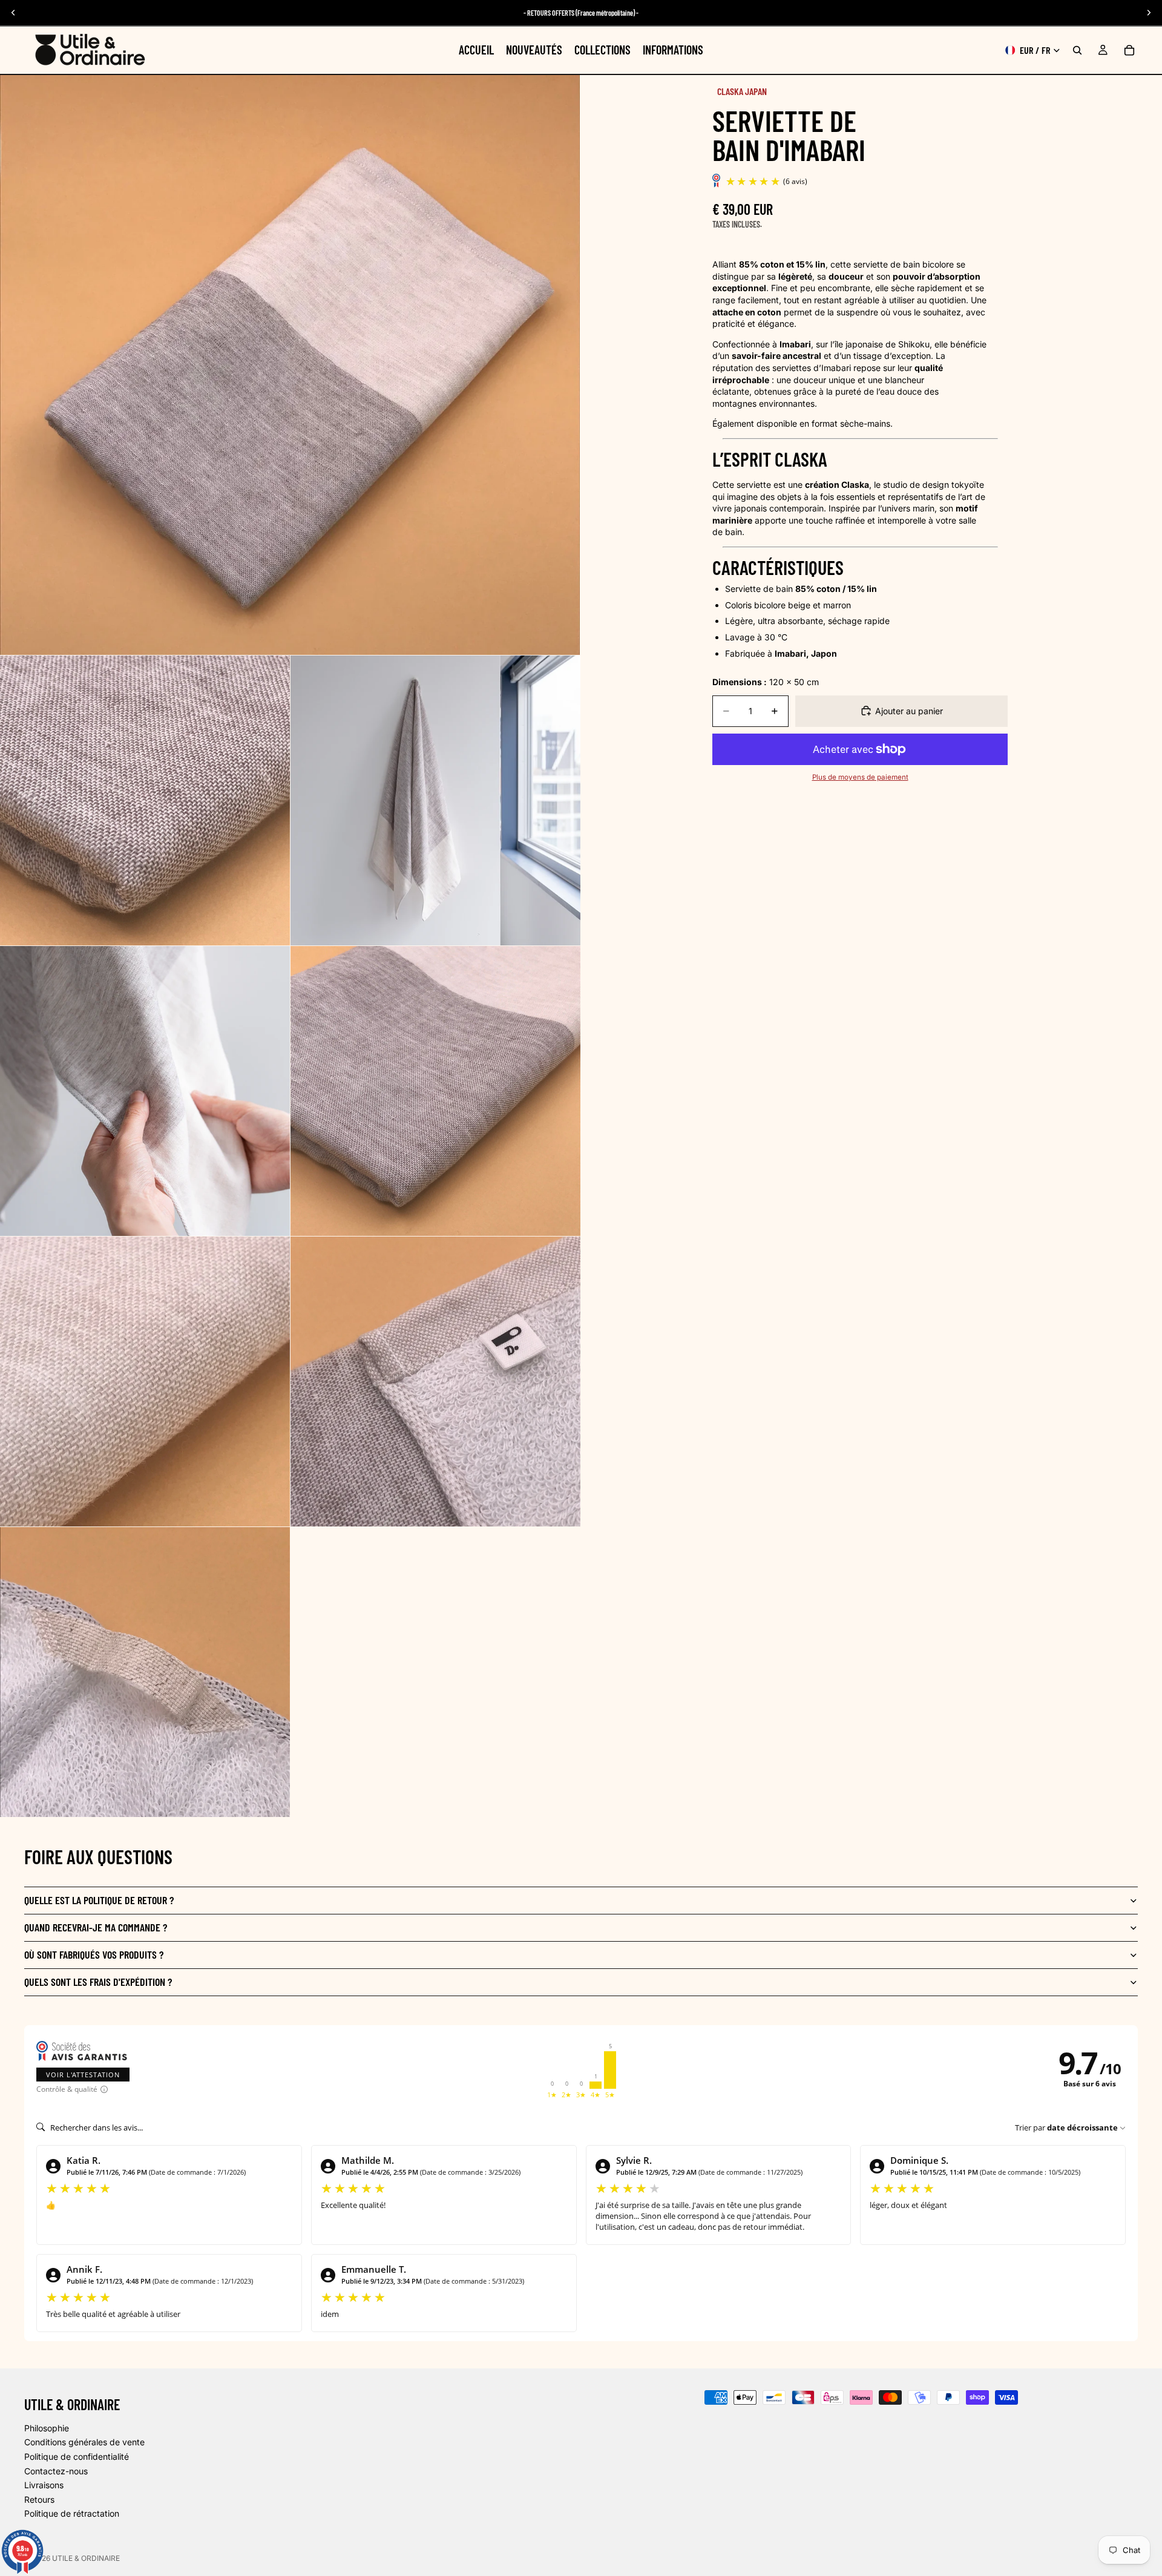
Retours (39, 2499)
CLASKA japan (742, 91)
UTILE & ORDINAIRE (86, 2558)
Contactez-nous (56, 2471)
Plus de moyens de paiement (860, 777)
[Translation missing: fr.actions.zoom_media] (290, 365)
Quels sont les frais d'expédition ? (98, 1982)
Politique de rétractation (72, 2514)
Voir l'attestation (83, 2075)
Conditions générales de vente (84, 2443)
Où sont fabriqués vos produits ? (94, 1954)
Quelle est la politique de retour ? (99, 1900)
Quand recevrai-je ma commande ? (96, 1927)
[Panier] (1129, 50)
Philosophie (47, 2428)
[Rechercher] (1077, 50)
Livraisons (44, 2485)
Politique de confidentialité (77, 2456)
